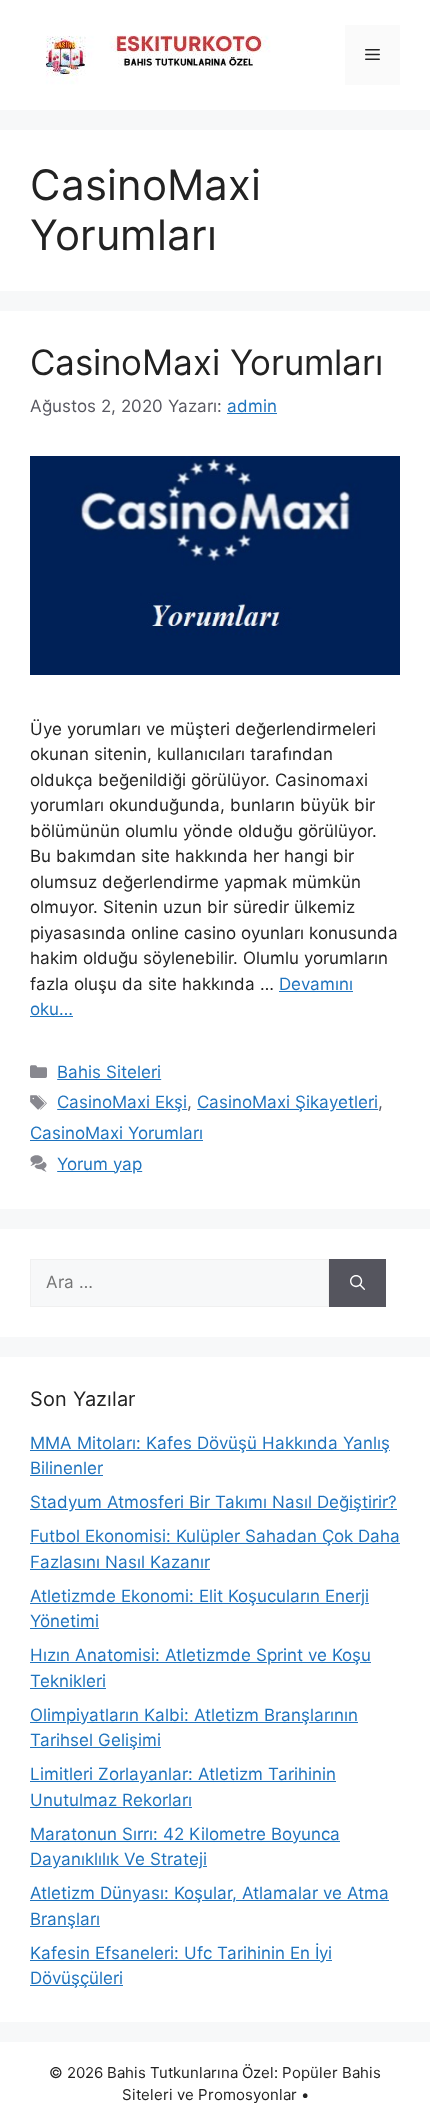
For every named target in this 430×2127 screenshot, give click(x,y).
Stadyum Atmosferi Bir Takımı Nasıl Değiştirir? (213, 1502)
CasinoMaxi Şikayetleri (287, 1102)
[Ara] (357, 1283)
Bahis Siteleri (109, 1072)
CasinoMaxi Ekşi (122, 1102)
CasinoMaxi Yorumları (206, 362)
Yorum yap (99, 1164)
